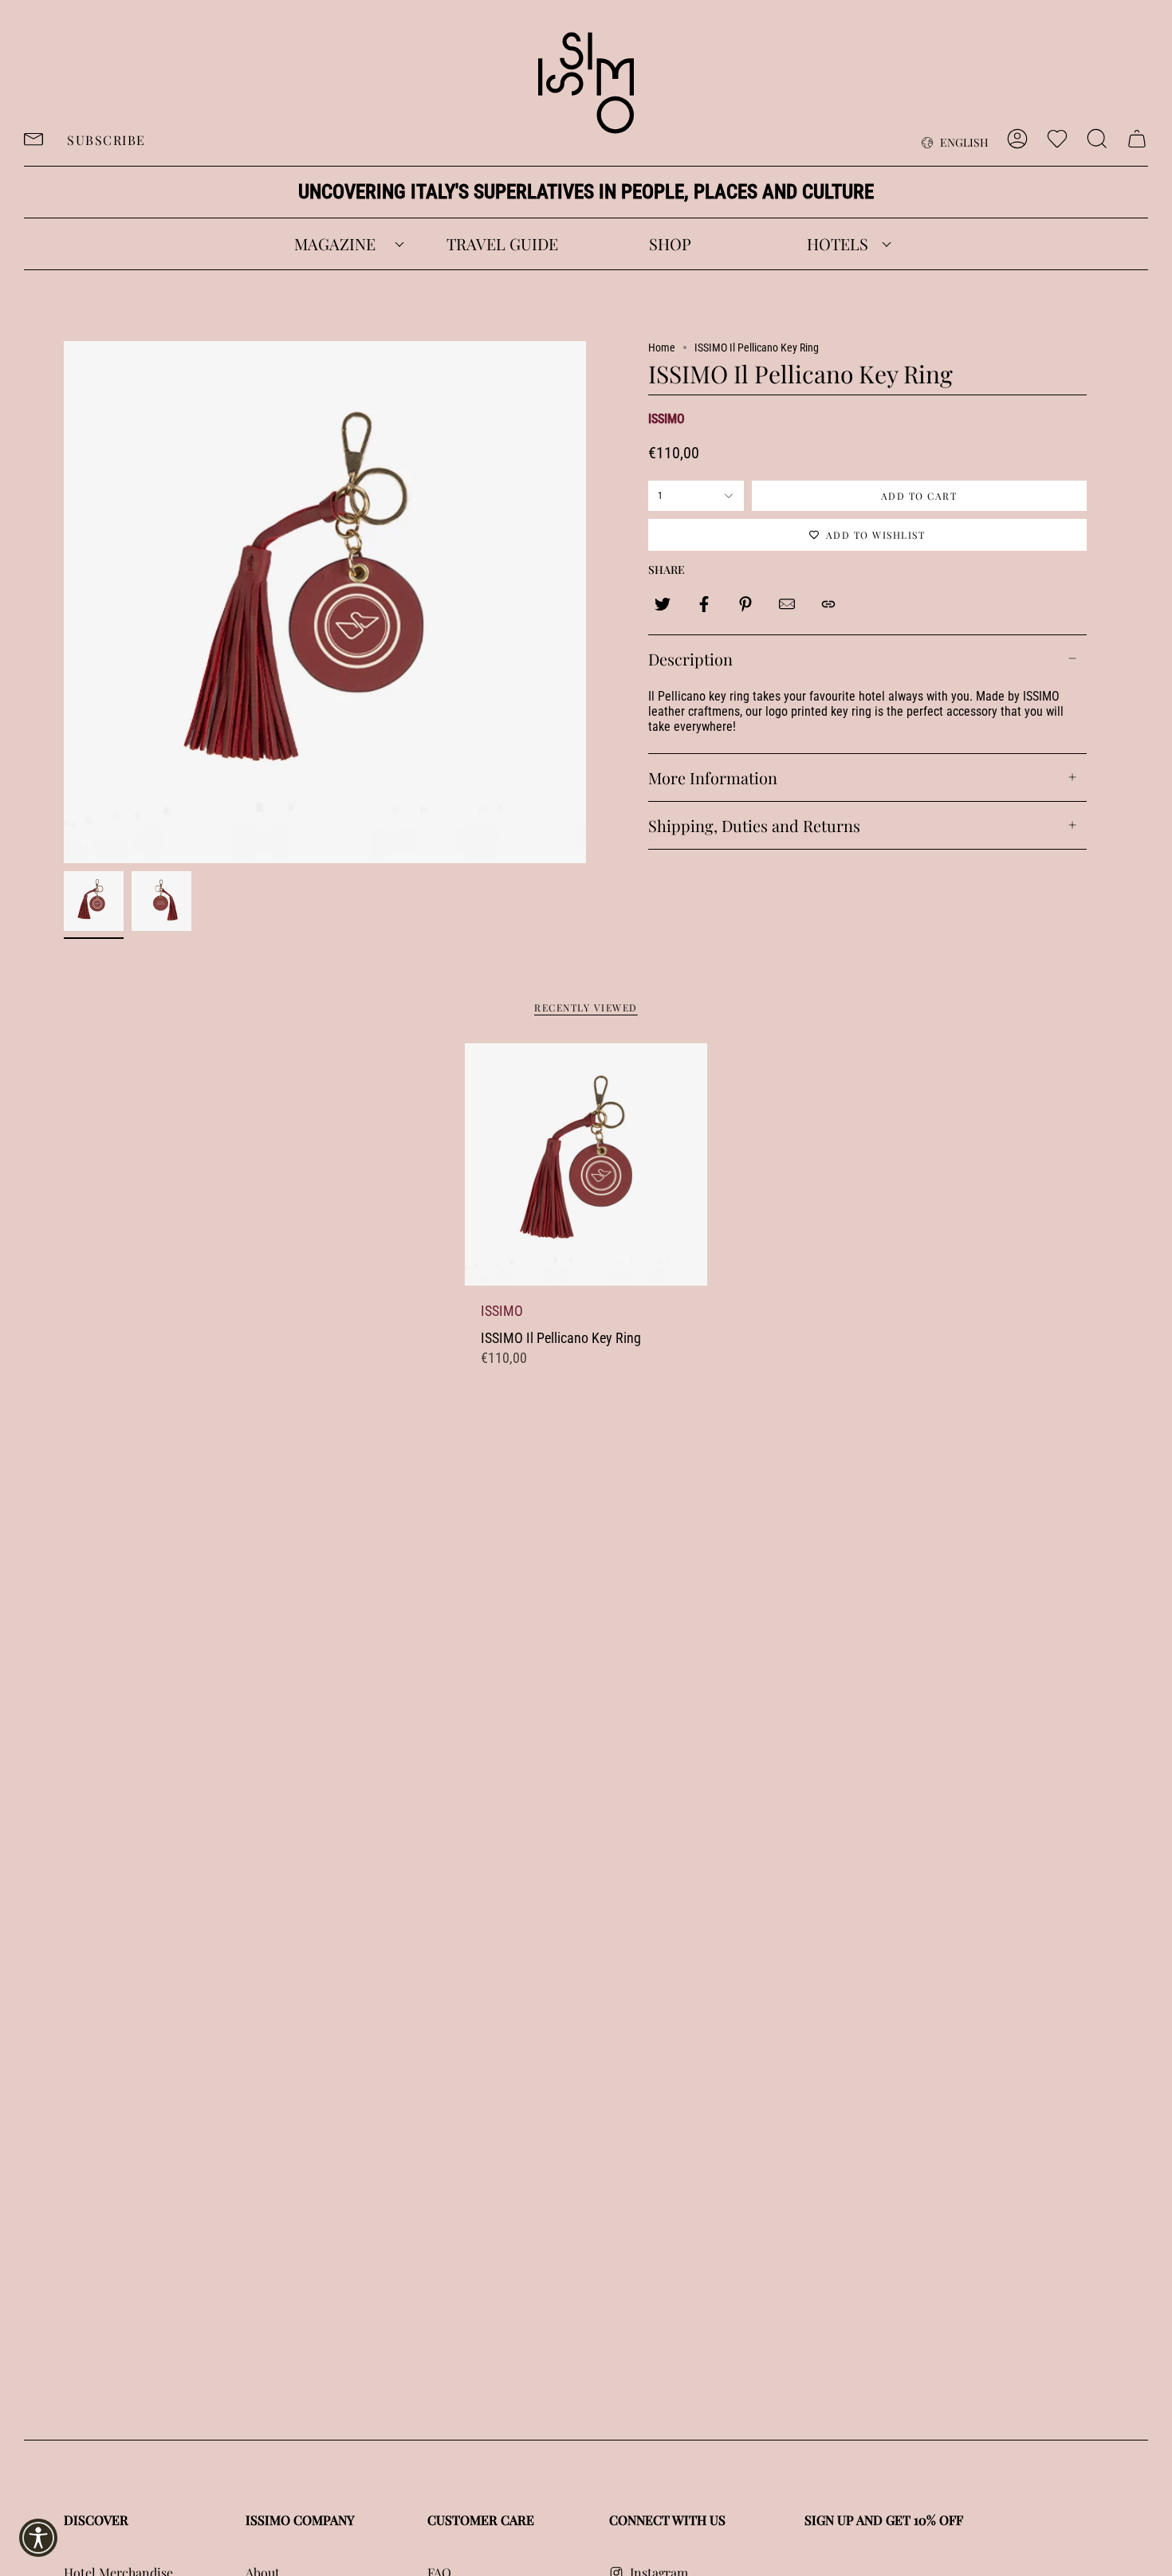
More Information (713, 778)
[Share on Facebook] (704, 604)
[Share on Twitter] (663, 604)
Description (690, 659)
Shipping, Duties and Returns (754, 825)
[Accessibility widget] (38, 2538)
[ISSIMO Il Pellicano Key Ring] (586, 1164)
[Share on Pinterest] (745, 604)
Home (662, 348)
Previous (64, 603)
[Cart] (1137, 139)
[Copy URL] (828, 604)
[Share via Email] (787, 604)
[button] (335, 244)
